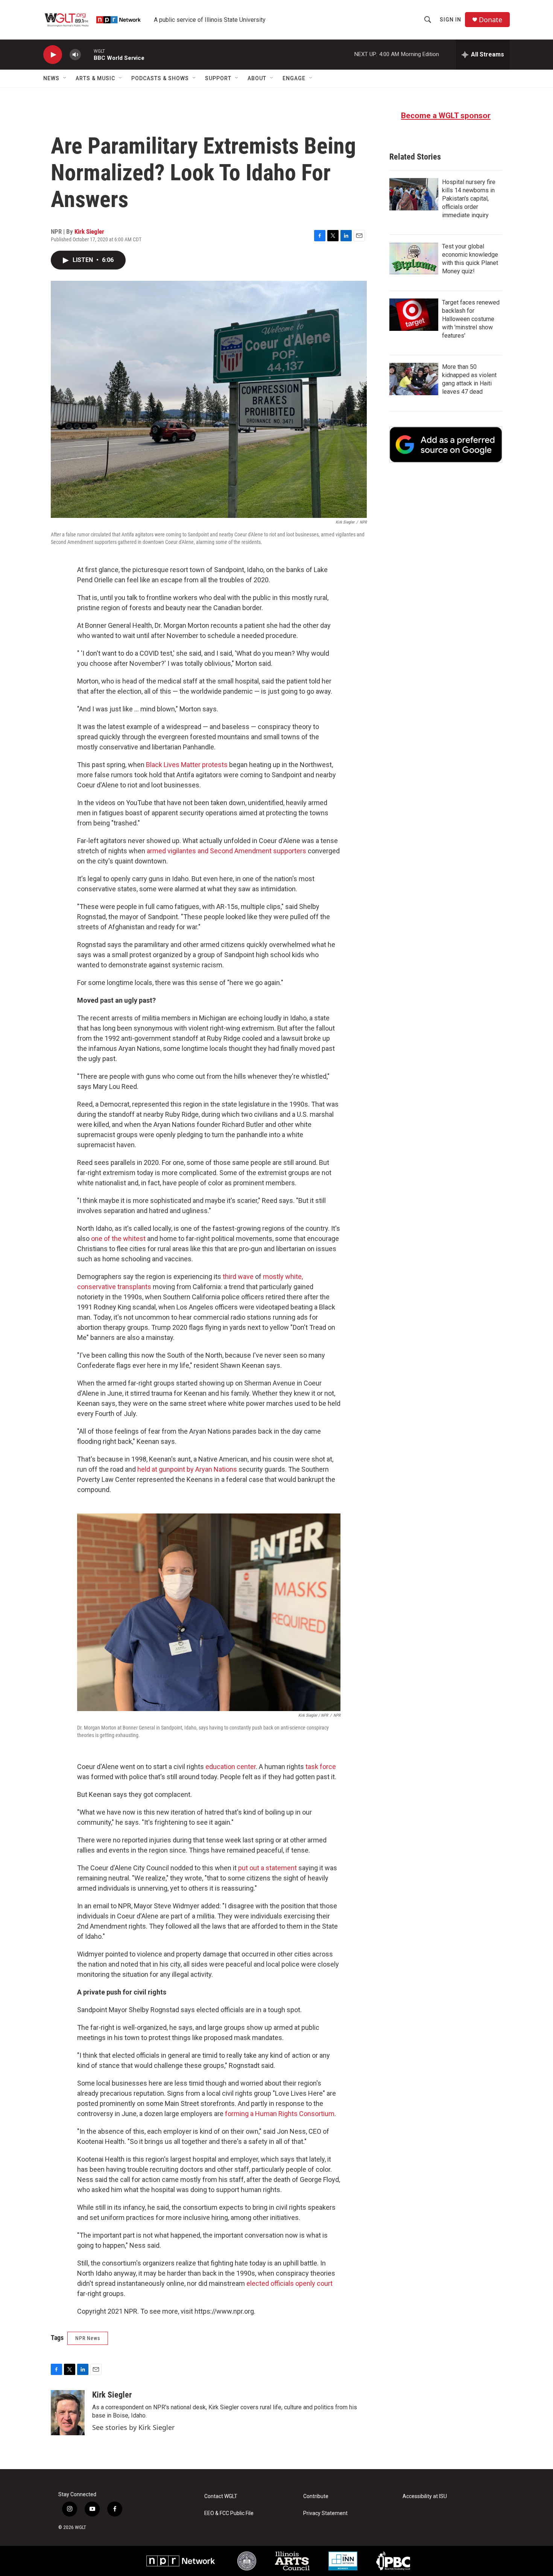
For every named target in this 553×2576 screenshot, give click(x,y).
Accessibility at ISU (425, 2496)
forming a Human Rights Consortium (280, 2114)
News (51, 78)
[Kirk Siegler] (68, 2413)
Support (218, 78)
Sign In (450, 20)
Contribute (316, 2496)
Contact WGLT (221, 2496)
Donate (491, 20)
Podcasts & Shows (160, 78)
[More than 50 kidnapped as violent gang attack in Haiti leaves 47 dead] (414, 379)
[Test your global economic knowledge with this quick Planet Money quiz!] (414, 259)
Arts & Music (95, 78)
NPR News (88, 2338)
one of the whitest (118, 1239)
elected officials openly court (289, 2283)
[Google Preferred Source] (446, 445)
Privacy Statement (325, 2513)
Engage (294, 78)
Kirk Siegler (89, 231)
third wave (238, 1277)
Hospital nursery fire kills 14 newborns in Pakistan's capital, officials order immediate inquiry (469, 199)
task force (321, 1767)
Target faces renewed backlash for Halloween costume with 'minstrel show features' (471, 319)
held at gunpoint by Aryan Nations (187, 1469)
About (257, 78)
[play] (53, 55)
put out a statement (267, 1868)
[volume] (75, 55)
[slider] (87, 54)
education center (231, 1767)
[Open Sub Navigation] (65, 78)
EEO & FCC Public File (229, 2513)
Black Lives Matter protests (187, 765)
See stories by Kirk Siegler (133, 2427)
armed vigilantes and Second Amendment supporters (226, 851)
